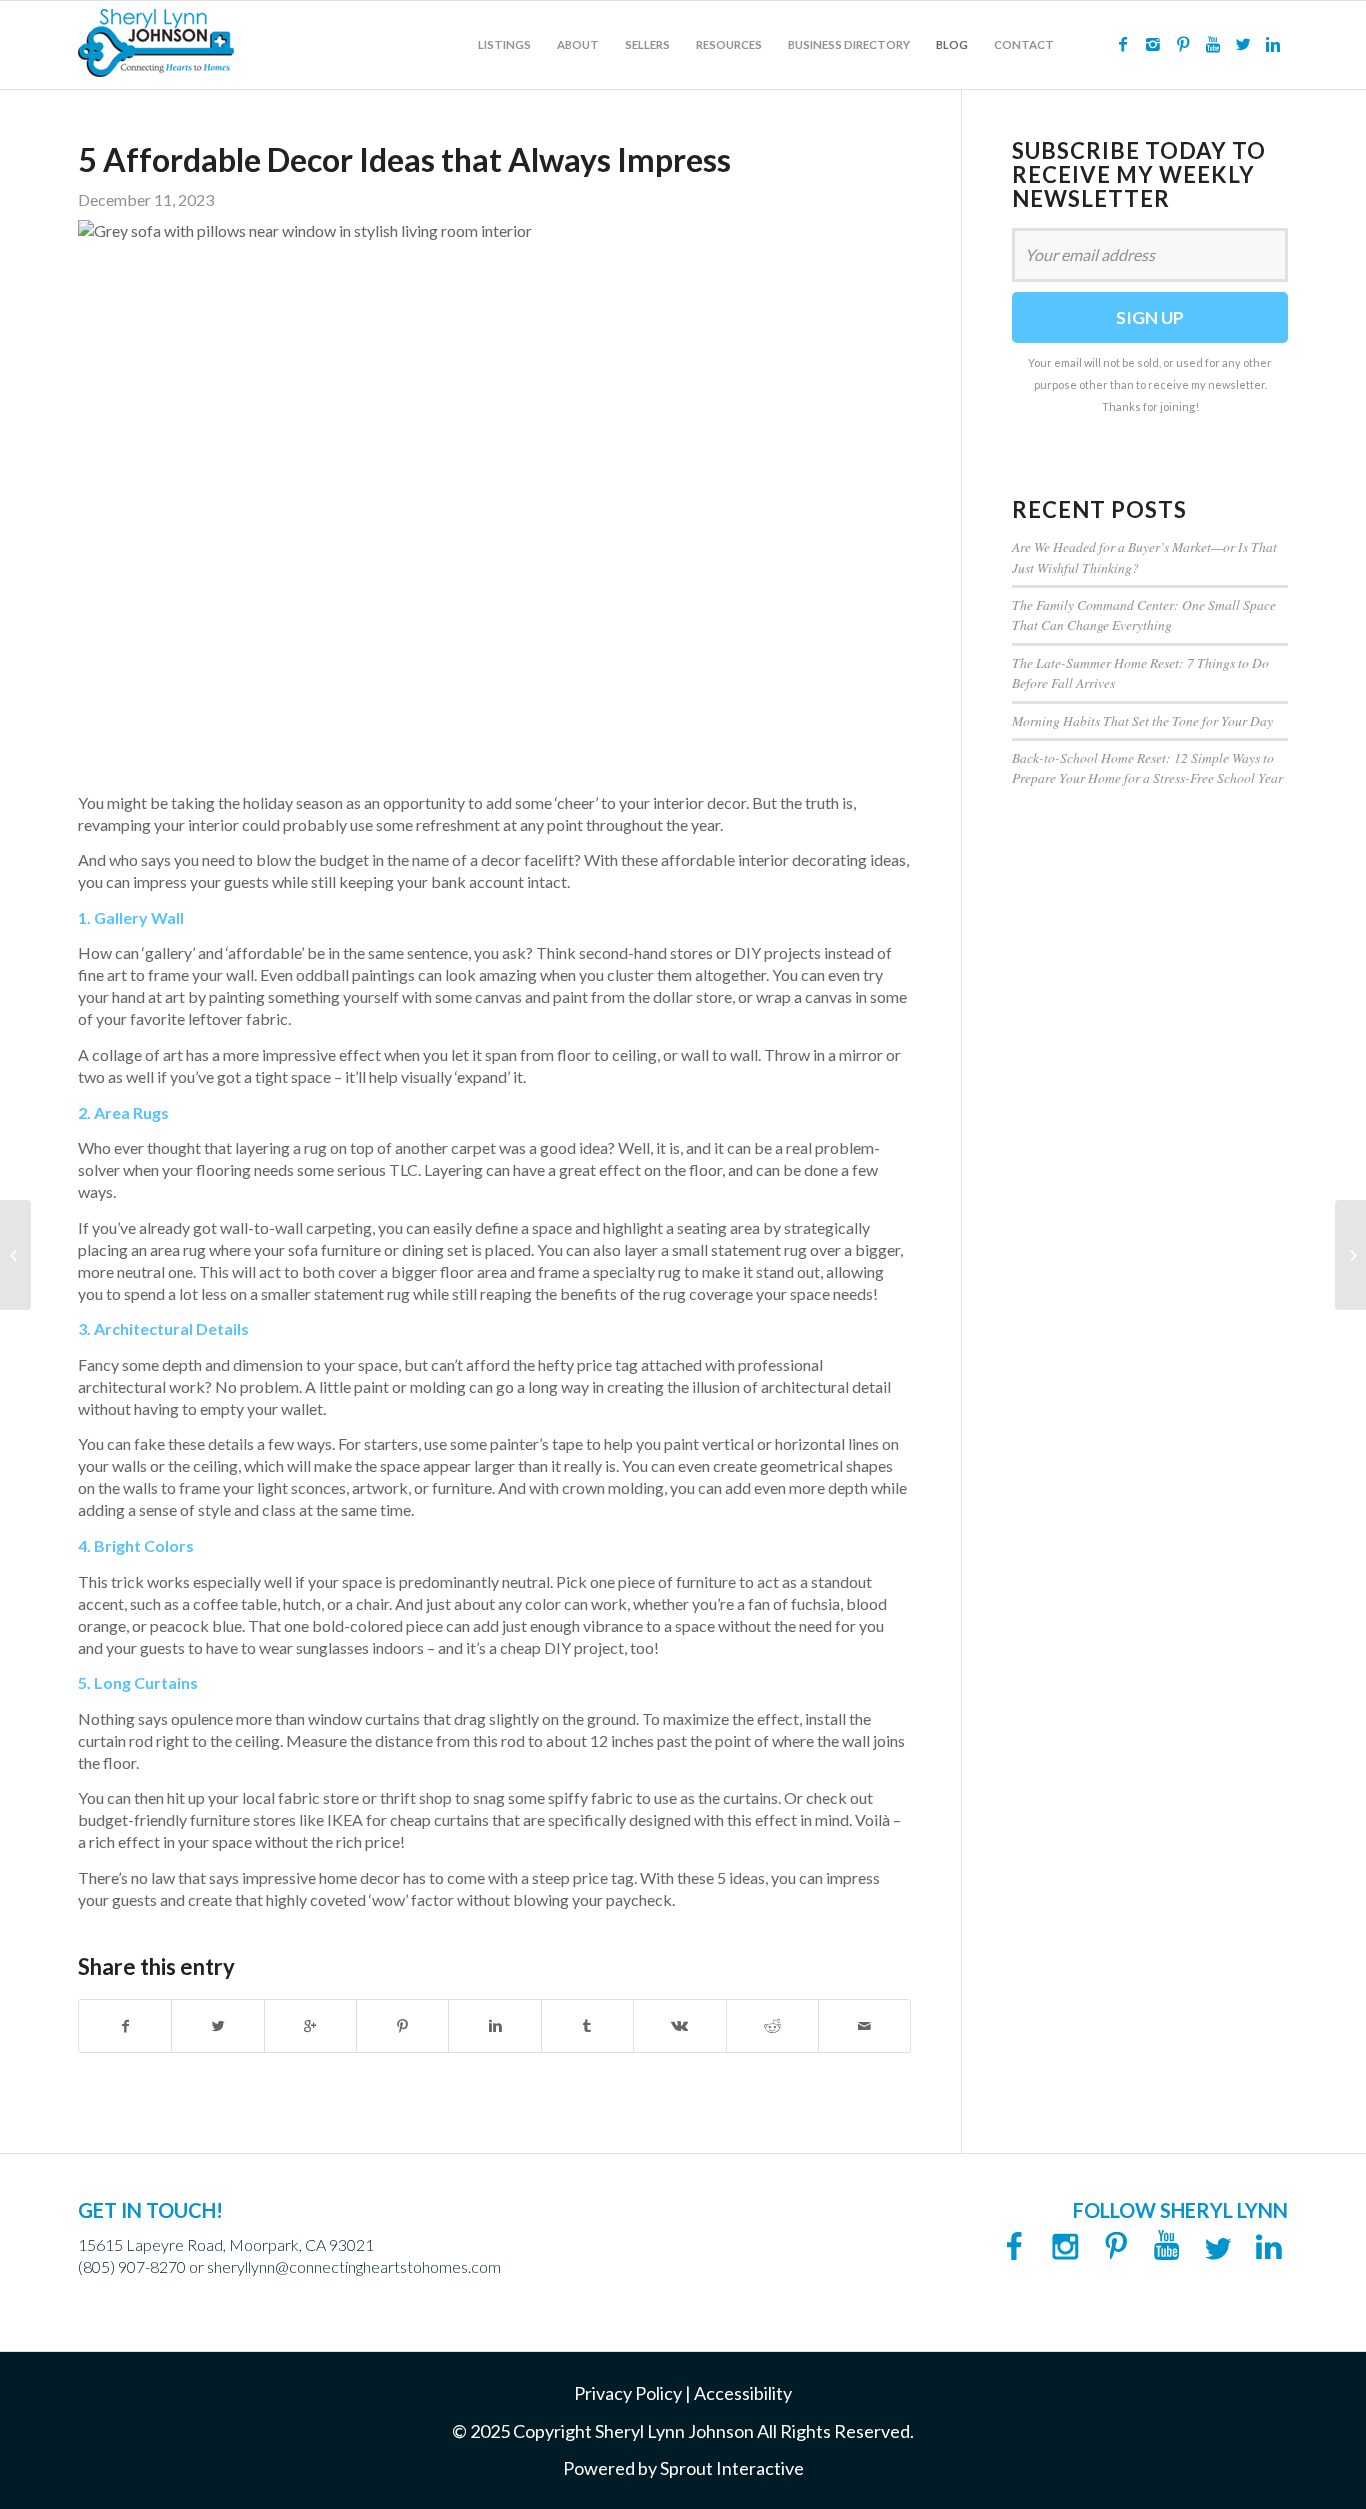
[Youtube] (1213, 44)
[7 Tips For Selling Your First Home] (1350, 1255)
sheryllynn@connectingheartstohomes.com (354, 2266)
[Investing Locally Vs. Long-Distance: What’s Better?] (15, 1255)
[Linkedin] (1273, 44)
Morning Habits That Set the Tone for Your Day (1142, 720)
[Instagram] (1153, 44)
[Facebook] (1123, 44)
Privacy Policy (628, 2393)
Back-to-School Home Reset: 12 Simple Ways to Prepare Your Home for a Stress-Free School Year (1147, 767)
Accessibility (743, 2393)
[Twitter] (1243, 44)
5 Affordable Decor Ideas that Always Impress (404, 159)
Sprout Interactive (732, 2468)
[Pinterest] (1183, 44)
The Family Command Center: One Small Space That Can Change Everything (1144, 614)
